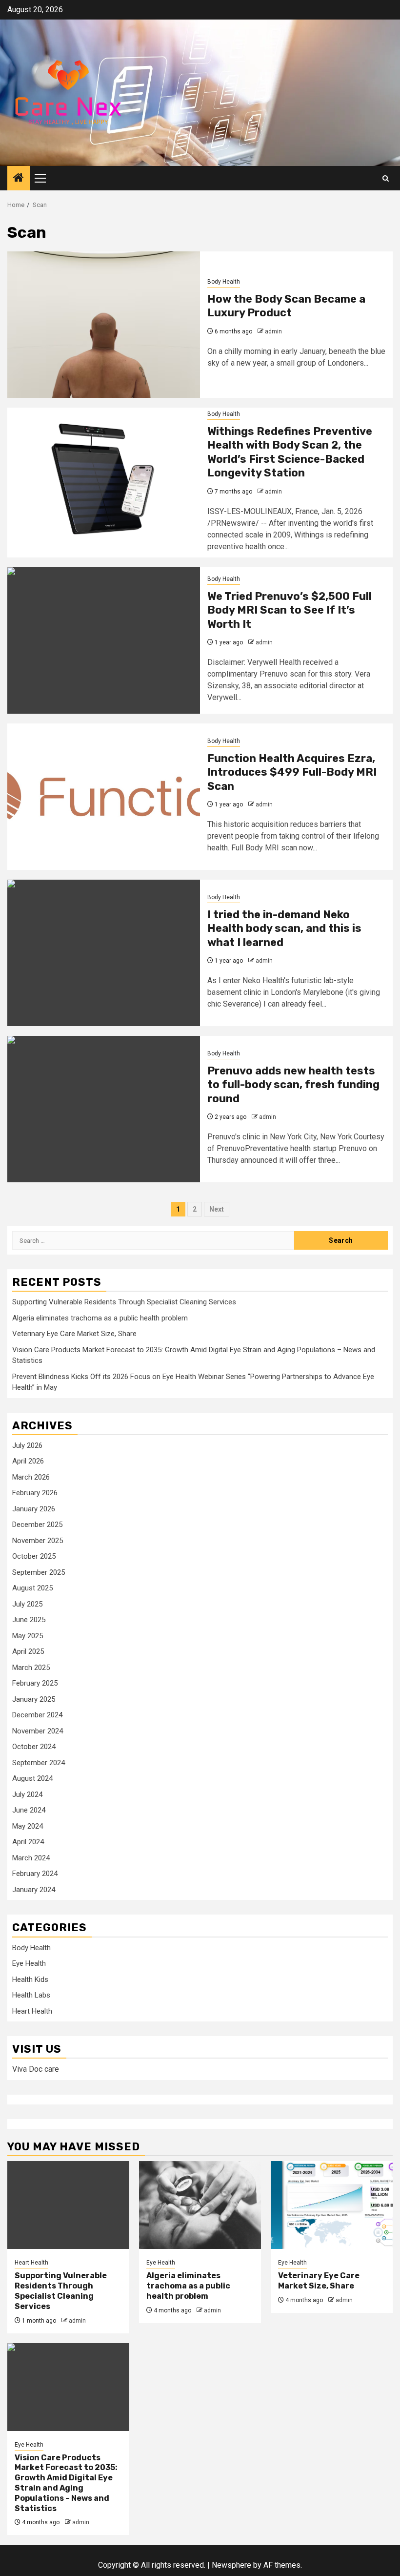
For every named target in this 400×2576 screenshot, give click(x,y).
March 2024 (31, 1858)
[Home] (19, 179)
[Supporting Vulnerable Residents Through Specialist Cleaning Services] (68, 2205)
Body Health (224, 282)
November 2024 (38, 1731)
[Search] (386, 178)
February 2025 (35, 1683)
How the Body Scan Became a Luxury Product (286, 306)
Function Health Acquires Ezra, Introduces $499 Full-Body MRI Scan (292, 772)
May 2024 (28, 1826)
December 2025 (37, 1525)
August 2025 (32, 1588)
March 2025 (31, 1668)
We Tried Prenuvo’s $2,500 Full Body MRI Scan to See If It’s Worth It (290, 610)
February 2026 (35, 1493)
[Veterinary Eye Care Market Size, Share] (332, 2205)
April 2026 (28, 1461)
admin (273, 331)
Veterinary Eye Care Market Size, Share (74, 1334)
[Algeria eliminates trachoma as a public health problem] (200, 2205)
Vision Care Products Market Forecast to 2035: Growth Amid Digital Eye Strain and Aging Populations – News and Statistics (66, 2483)
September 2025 (39, 1572)
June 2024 (29, 1810)
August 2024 (32, 1778)
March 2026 (31, 1477)
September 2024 (39, 1763)
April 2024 (28, 1842)
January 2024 (34, 1890)
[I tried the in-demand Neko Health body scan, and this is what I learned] (104, 953)
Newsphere (231, 2565)
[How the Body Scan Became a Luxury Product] (104, 325)
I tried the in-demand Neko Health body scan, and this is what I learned (284, 928)
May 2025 (28, 1636)
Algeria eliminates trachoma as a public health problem (100, 1318)
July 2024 (27, 1794)
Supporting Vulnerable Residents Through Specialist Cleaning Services (124, 1302)
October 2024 (34, 1747)
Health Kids (30, 1979)
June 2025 (29, 1620)
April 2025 (28, 1651)
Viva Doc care (36, 2069)
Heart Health (32, 2011)
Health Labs (31, 1995)
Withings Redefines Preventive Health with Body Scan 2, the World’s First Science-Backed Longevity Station (290, 452)
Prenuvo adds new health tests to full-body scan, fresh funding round (293, 1085)
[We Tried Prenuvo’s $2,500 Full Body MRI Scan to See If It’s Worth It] (104, 640)
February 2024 (35, 1874)
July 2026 (27, 1445)
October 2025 (34, 1556)
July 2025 (27, 1604)
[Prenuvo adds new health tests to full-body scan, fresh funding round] (104, 1109)
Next (217, 1209)
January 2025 (34, 1699)
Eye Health (29, 1963)
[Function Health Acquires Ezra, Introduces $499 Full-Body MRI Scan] (104, 797)
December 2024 (37, 1715)
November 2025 (38, 1541)
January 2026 (34, 1509)
